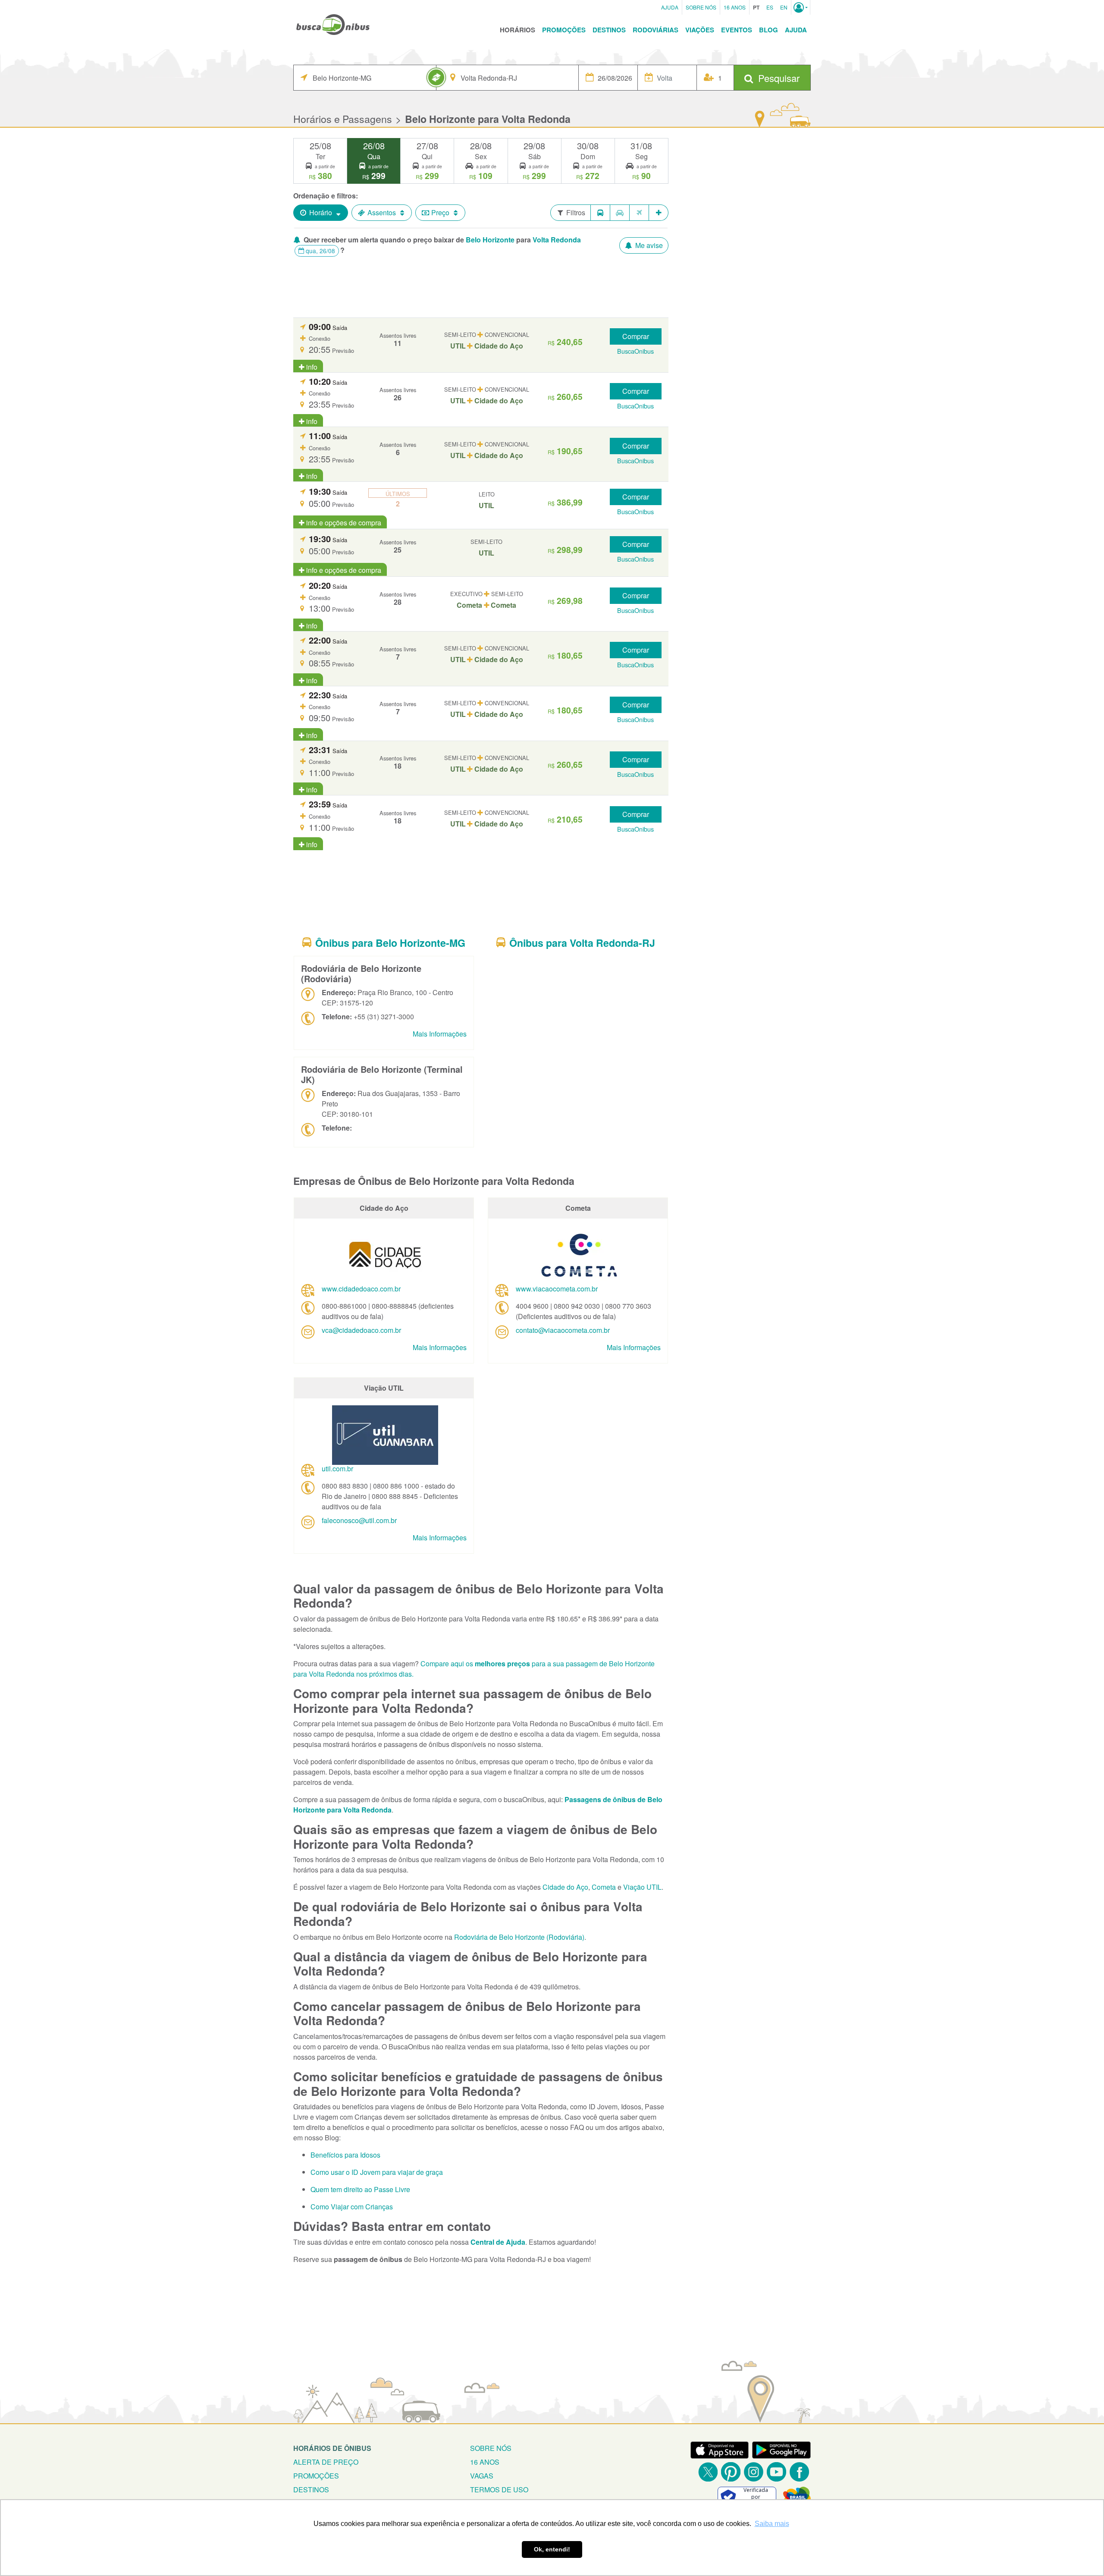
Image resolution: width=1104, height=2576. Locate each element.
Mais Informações (440, 1034)
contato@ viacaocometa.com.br (563, 1330)
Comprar (636, 336)
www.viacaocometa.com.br (557, 1289)
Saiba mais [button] (772, 2524)
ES (770, 7)
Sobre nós (491, 2448)
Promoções (564, 30)
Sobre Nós (701, 7)
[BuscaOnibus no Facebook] (799, 2472)
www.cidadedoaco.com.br (361, 1289)
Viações (700, 30)
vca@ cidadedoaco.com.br (361, 1330)
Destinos (609, 30)
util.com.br (337, 1469)
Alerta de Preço (326, 2462)
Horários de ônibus (332, 2448)
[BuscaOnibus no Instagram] (754, 2472)
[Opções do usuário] (801, 7)
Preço (440, 212)
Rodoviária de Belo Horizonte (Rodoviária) (519, 1937)
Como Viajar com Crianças (352, 2207)
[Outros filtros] (659, 213)
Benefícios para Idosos (345, 2155)
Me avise (648, 245)
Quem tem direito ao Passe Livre (360, 2189)
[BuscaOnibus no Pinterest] (731, 2472)
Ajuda (670, 7)
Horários (517, 30)
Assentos (382, 212)
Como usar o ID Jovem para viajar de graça (377, 2172)
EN (784, 7)
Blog (768, 30)
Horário (321, 212)
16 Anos (735, 7)
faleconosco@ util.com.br (359, 1520)
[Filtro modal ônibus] (600, 213)
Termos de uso (499, 2490)
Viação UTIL (642, 1887)
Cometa (604, 1887)
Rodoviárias (655, 30)
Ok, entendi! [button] (552, 2549)
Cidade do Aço (565, 1887)
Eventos (737, 30)
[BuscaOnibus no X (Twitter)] (708, 2472)
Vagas (482, 2476)
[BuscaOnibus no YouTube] (776, 2472)
